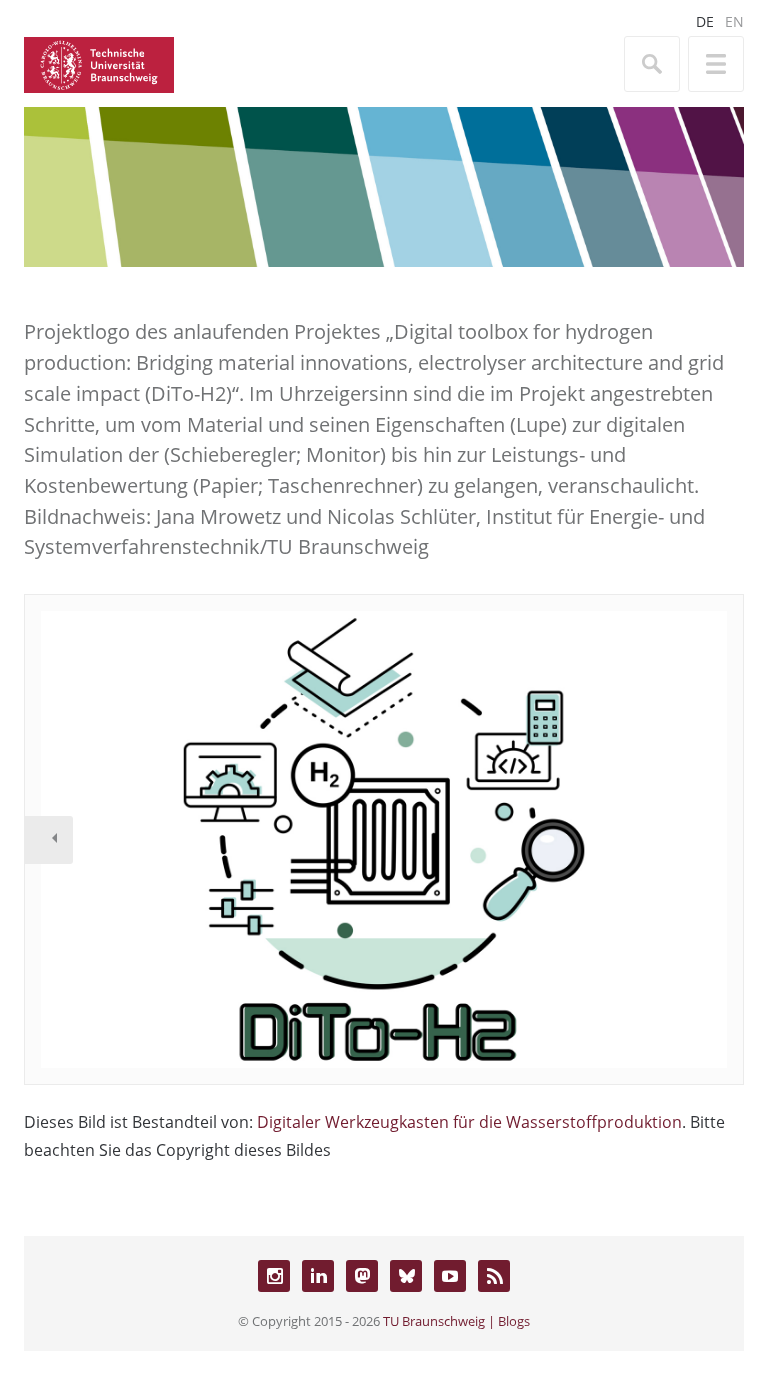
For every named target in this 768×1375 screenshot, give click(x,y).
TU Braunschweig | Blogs (456, 1321)
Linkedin (318, 1276)
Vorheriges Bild (49, 840)
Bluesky (406, 1276)
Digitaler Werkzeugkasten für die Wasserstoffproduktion (469, 1122)
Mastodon (362, 1276)
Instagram (274, 1276)
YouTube (450, 1276)
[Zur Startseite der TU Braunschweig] (99, 63)
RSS (494, 1276)
